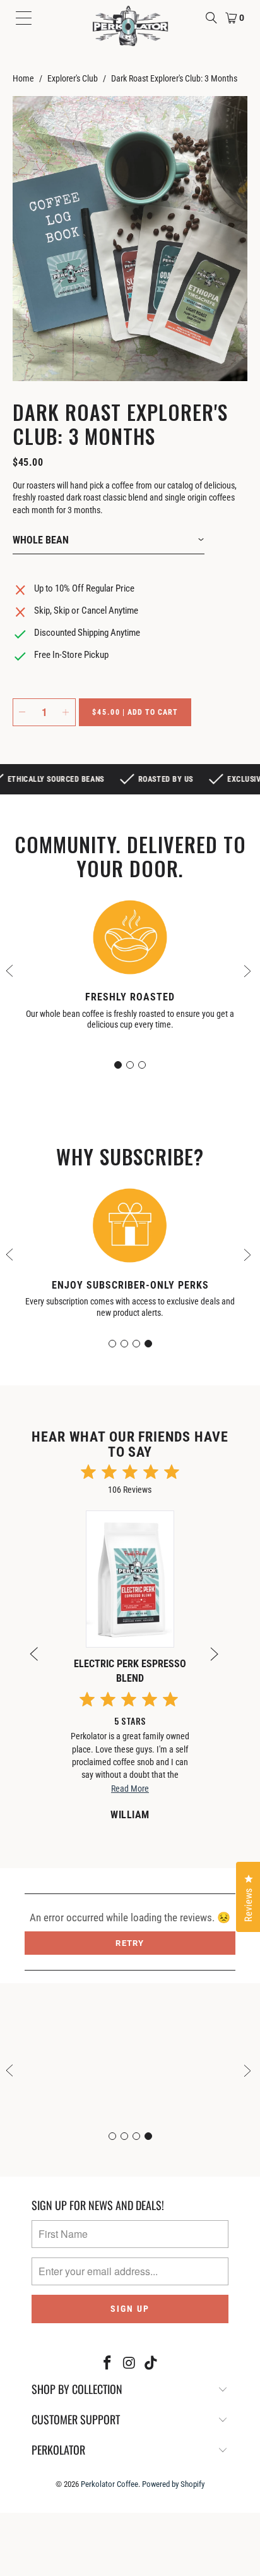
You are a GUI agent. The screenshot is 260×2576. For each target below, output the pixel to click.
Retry (130, 1943)
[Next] (220, 1662)
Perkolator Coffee (109, 2484)
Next (249, 970)
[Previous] (40, 1662)
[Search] (211, 18)
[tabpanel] (130, 969)
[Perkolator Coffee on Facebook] (107, 2364)
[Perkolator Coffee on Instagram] (129, 2364)
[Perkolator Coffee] (130, 26)
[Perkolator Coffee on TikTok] (151, 2364)
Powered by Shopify (173, 2484)
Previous (11, 970)
